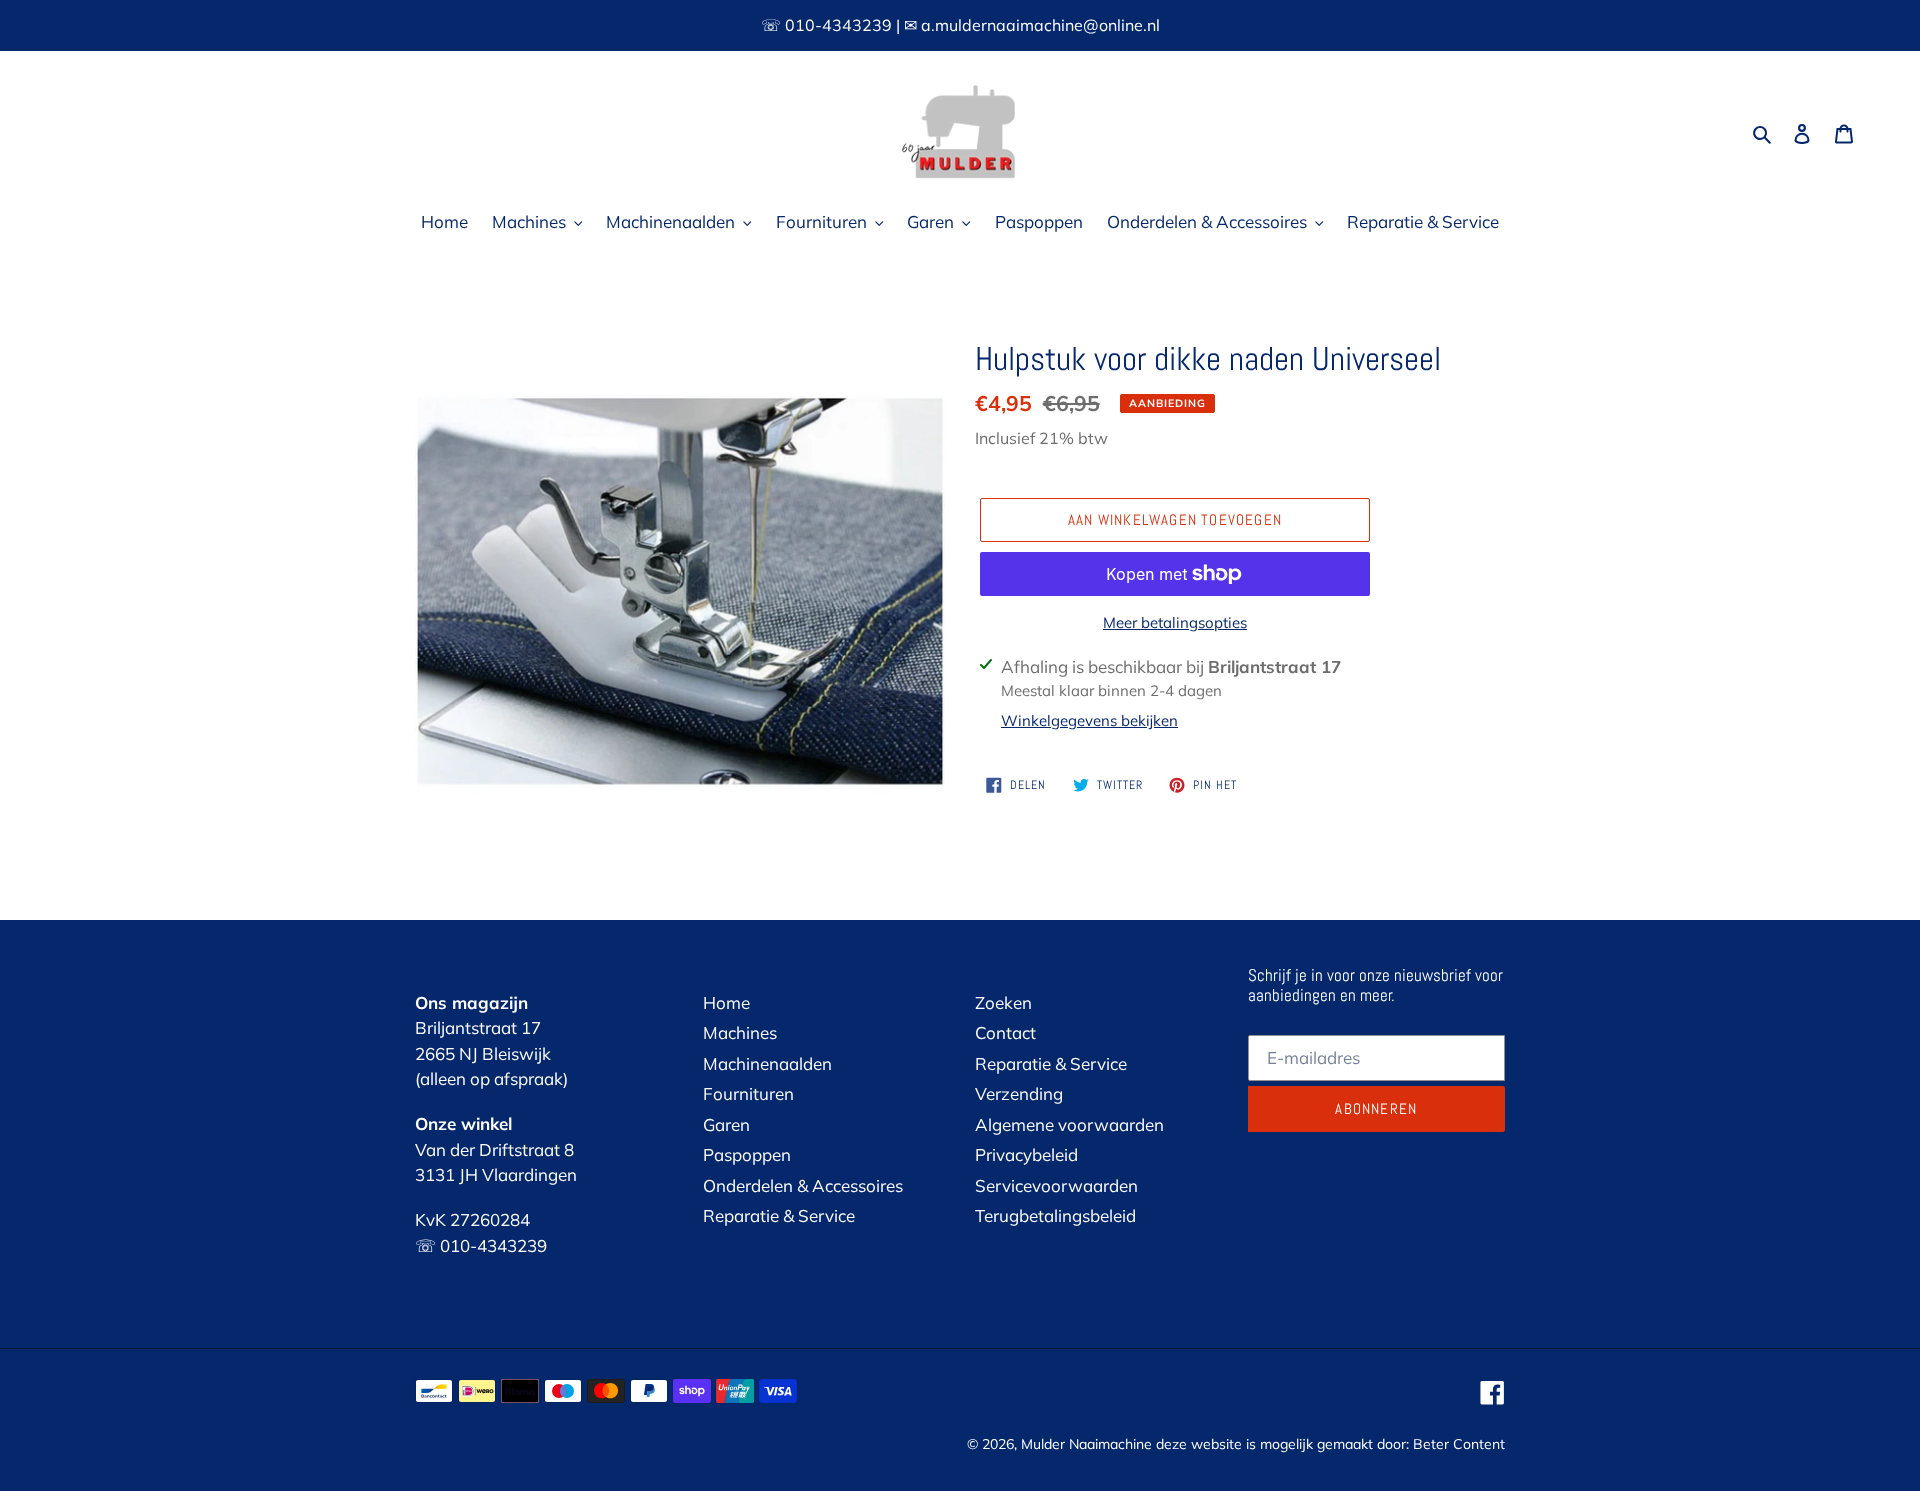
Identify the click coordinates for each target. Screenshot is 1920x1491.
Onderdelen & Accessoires (803, 1185)
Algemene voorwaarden (1069, 1124)
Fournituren (748, 1093)
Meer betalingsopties (1175, 622)
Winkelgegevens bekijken (1089, 720)
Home (726, 1002)
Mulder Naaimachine (1086, 1444)
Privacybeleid (1026, 1154)
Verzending (1019, 1093)
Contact (1005, 1032)
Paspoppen (747, 1154)
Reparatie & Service (779, 1215)
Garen (726, 1124)
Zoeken (1003, 1002)
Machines (740, 1032)
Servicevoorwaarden (1056, 1185)
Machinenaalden (767, 1063)
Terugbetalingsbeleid (1055, 1215)
